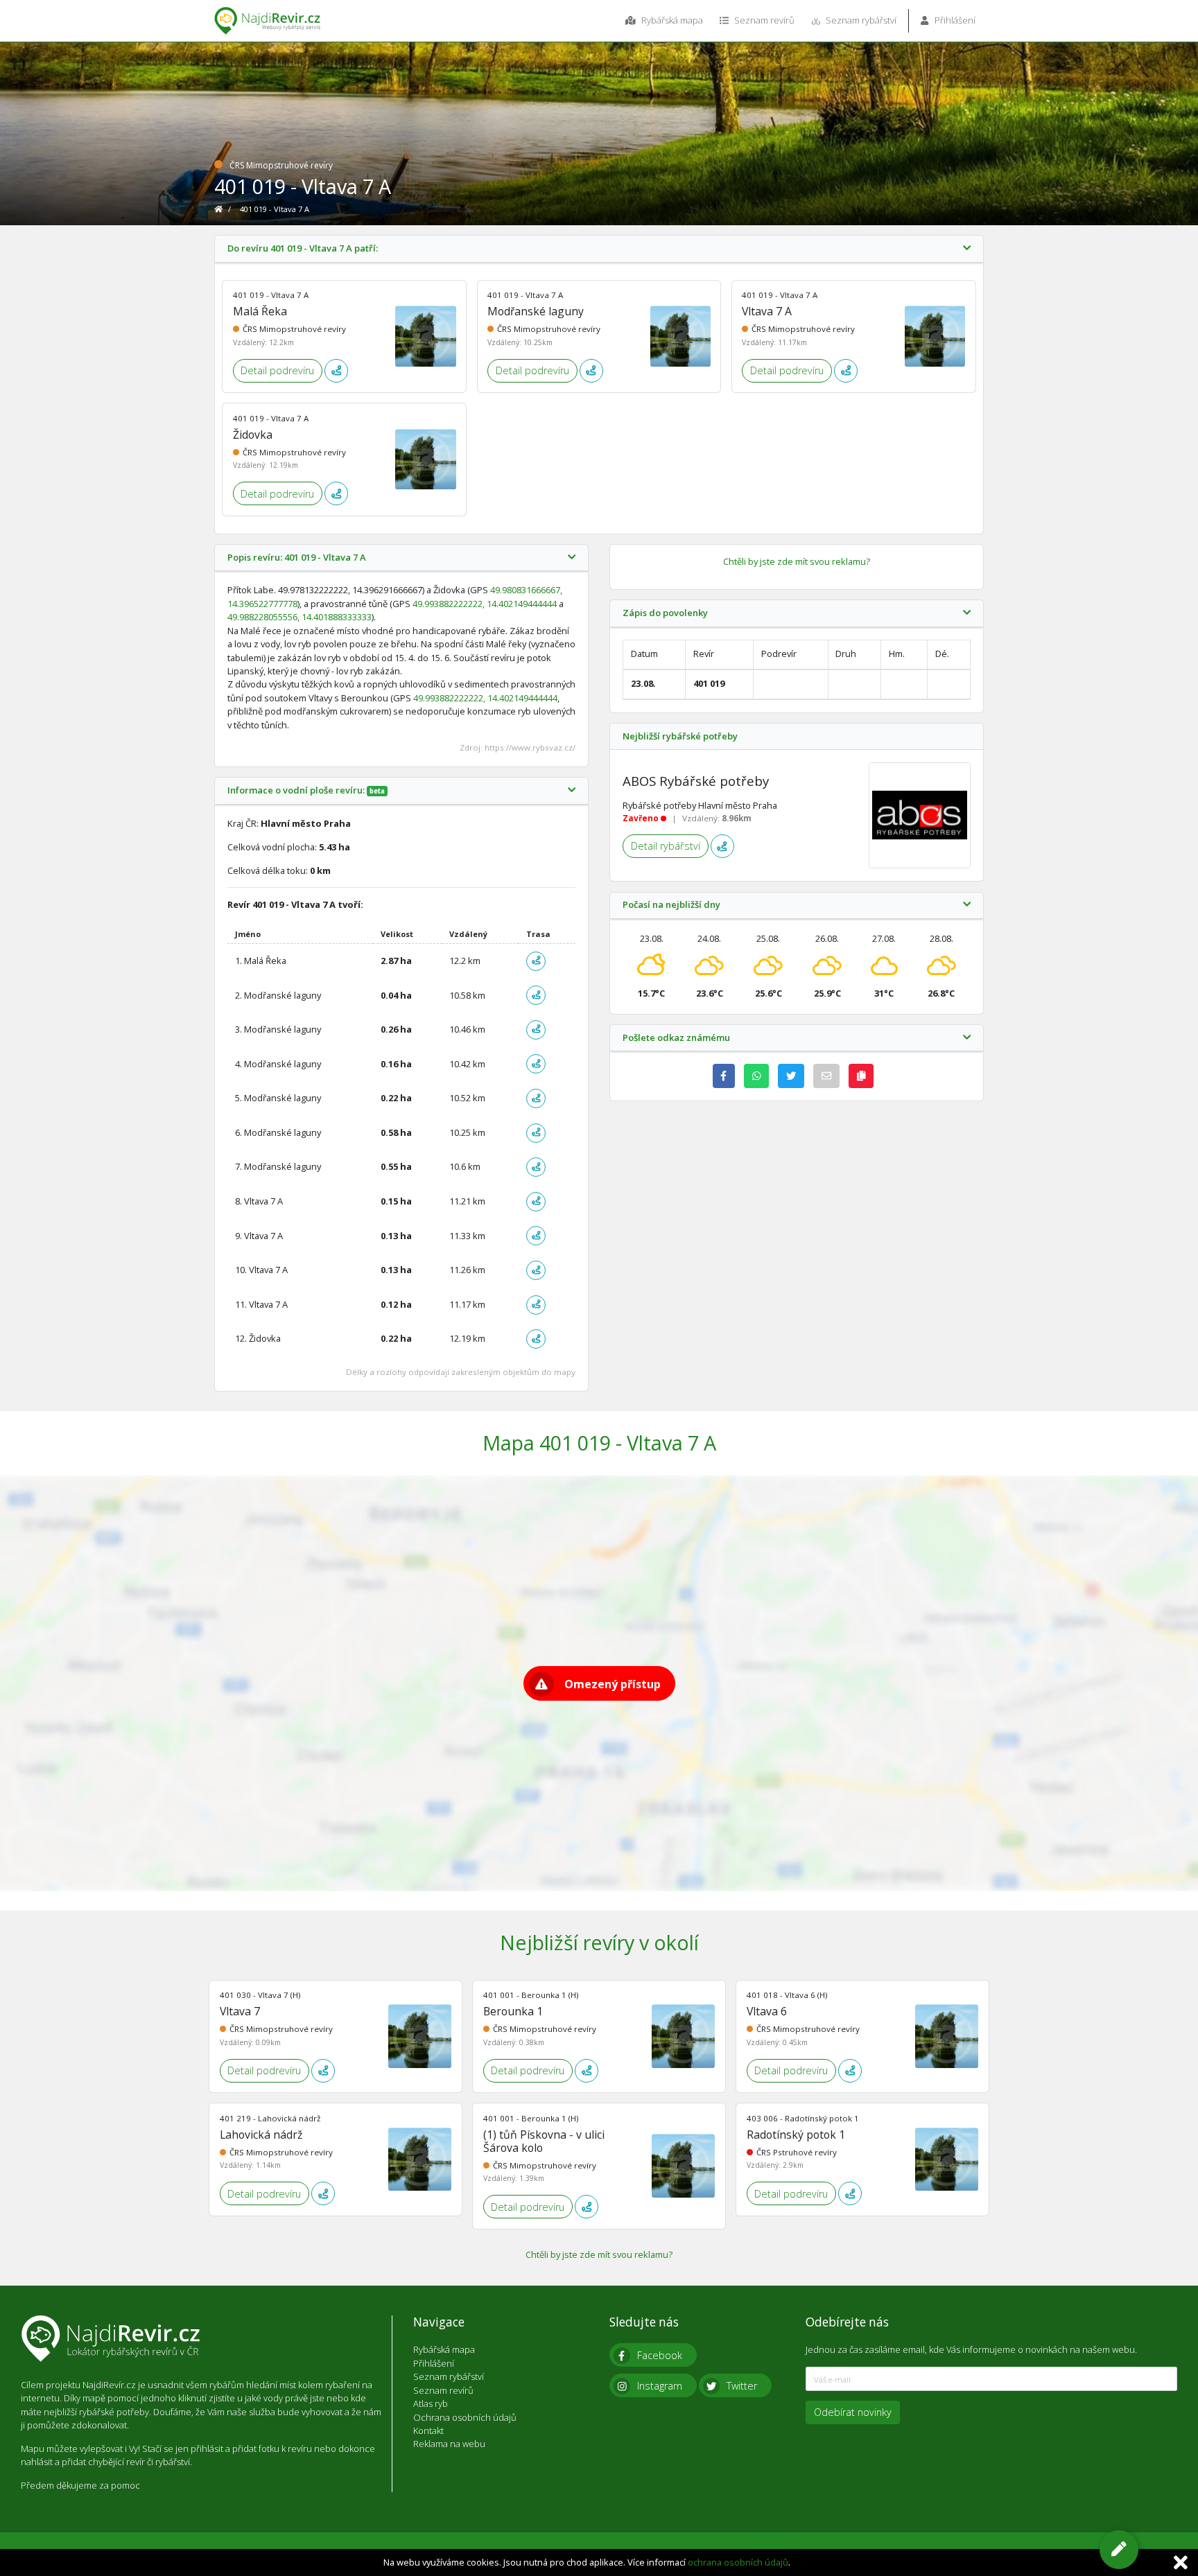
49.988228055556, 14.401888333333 (299, 617)
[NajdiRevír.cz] (267, 21)
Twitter (742, 2386)
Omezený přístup (613, 1684)
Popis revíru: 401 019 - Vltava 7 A (297, 558)
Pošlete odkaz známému (676, 1038)
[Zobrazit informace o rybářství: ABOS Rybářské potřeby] (920, 816)
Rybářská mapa (671, 20)
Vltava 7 (240, 2011)
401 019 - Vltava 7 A (271, 295)
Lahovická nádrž (261, 2135)
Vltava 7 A (767, 311)
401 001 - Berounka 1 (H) (531, 1995)
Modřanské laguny (536, 311)
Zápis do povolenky (665, 613)
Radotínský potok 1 (796, 2135)
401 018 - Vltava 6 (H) (787, 1995)
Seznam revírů (763, 20)
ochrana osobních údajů (738, 2562)
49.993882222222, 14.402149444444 (485, 604)
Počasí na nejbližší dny (671, 905)
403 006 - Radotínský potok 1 (803, 2118)
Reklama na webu (449, 2444)
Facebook (660, 2355)
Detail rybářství (666, 846)
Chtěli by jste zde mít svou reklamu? (797, 561)
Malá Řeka (260, 311)
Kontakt (428, 2430)
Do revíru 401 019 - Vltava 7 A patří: (303, 249)
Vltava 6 (767, 2011)
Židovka (253, 435)
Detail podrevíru (277, 370)
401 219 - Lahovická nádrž (270, 2118)
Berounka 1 (513, 2011)
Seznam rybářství (860, 20)
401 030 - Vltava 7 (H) (260, 1995)
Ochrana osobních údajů (465, 2417)
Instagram (660, 2386)
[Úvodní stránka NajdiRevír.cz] (219, 209)
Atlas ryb (431, 2403)
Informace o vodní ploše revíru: (306, 791)
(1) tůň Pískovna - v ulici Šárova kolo (544, 2141)
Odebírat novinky (853, 2412)
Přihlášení (954, 20)
